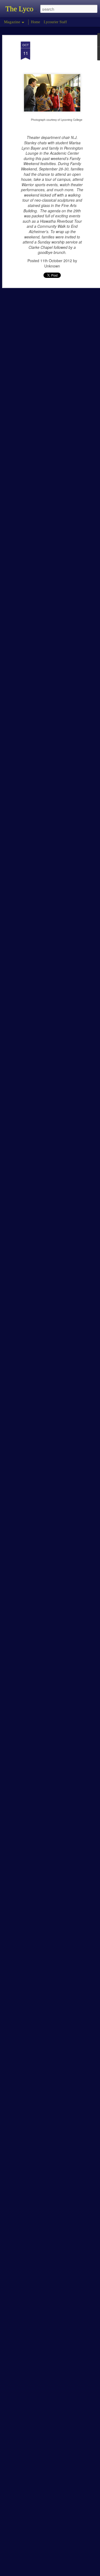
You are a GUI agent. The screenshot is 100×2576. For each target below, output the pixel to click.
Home (35, 22)
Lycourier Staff (55, 22)
